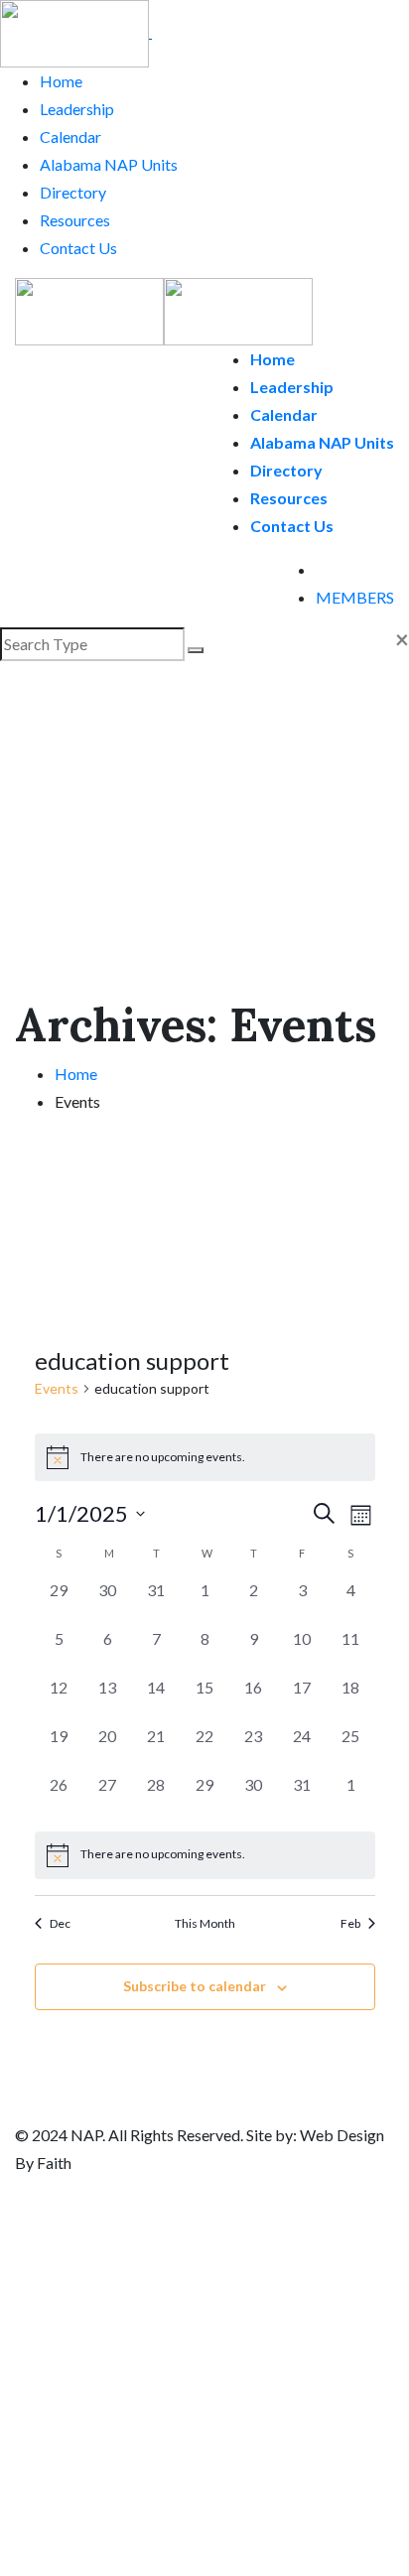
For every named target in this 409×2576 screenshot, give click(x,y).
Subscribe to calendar (195, 1986)
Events (57, 1388)
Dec (60, 1923)
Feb (350, 1923)
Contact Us (78, 248)
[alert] (205, 1855)
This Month (205, 1923)
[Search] (322, 569)
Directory (73, 192)
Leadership (77, 109)
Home (61, 81)
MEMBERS (355, 597)
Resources (75, 220)
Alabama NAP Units (109, 164)
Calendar (70, 136)
